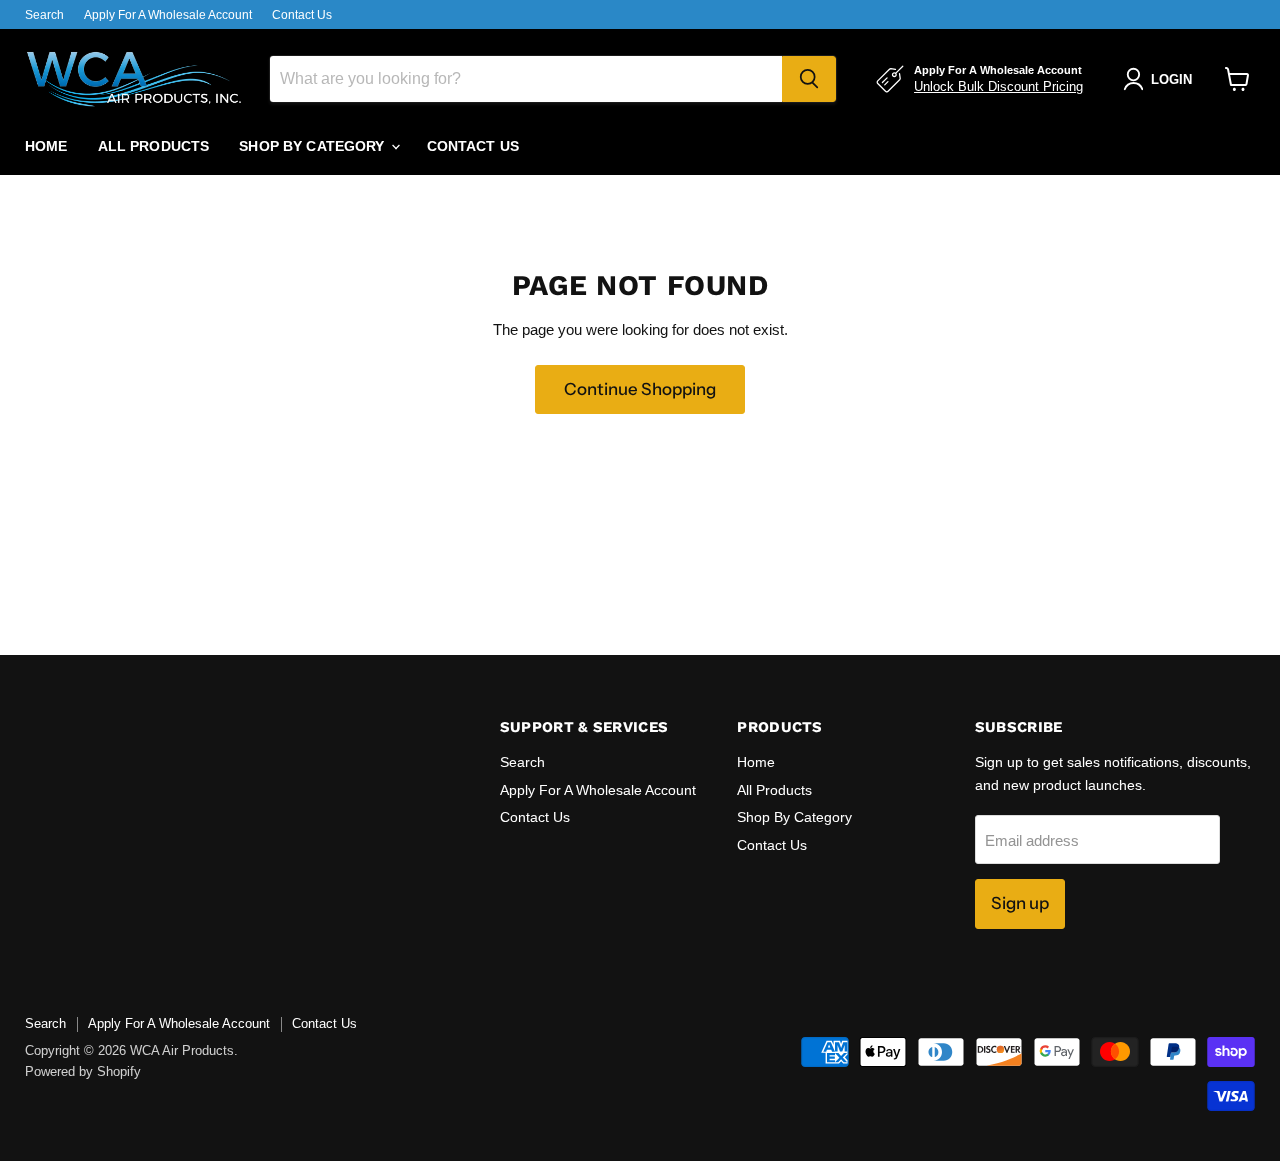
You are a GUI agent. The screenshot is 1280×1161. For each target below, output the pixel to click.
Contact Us (302, 15)
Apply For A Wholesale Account (168, 15)
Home (46, 146)
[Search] (809, 79)
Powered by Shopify (83, 1071)
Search (44, 15)
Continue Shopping (640, 389)
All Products (154, 146)
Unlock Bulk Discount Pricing (998, 86)
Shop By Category (313, 146)
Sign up (1020, 903)
